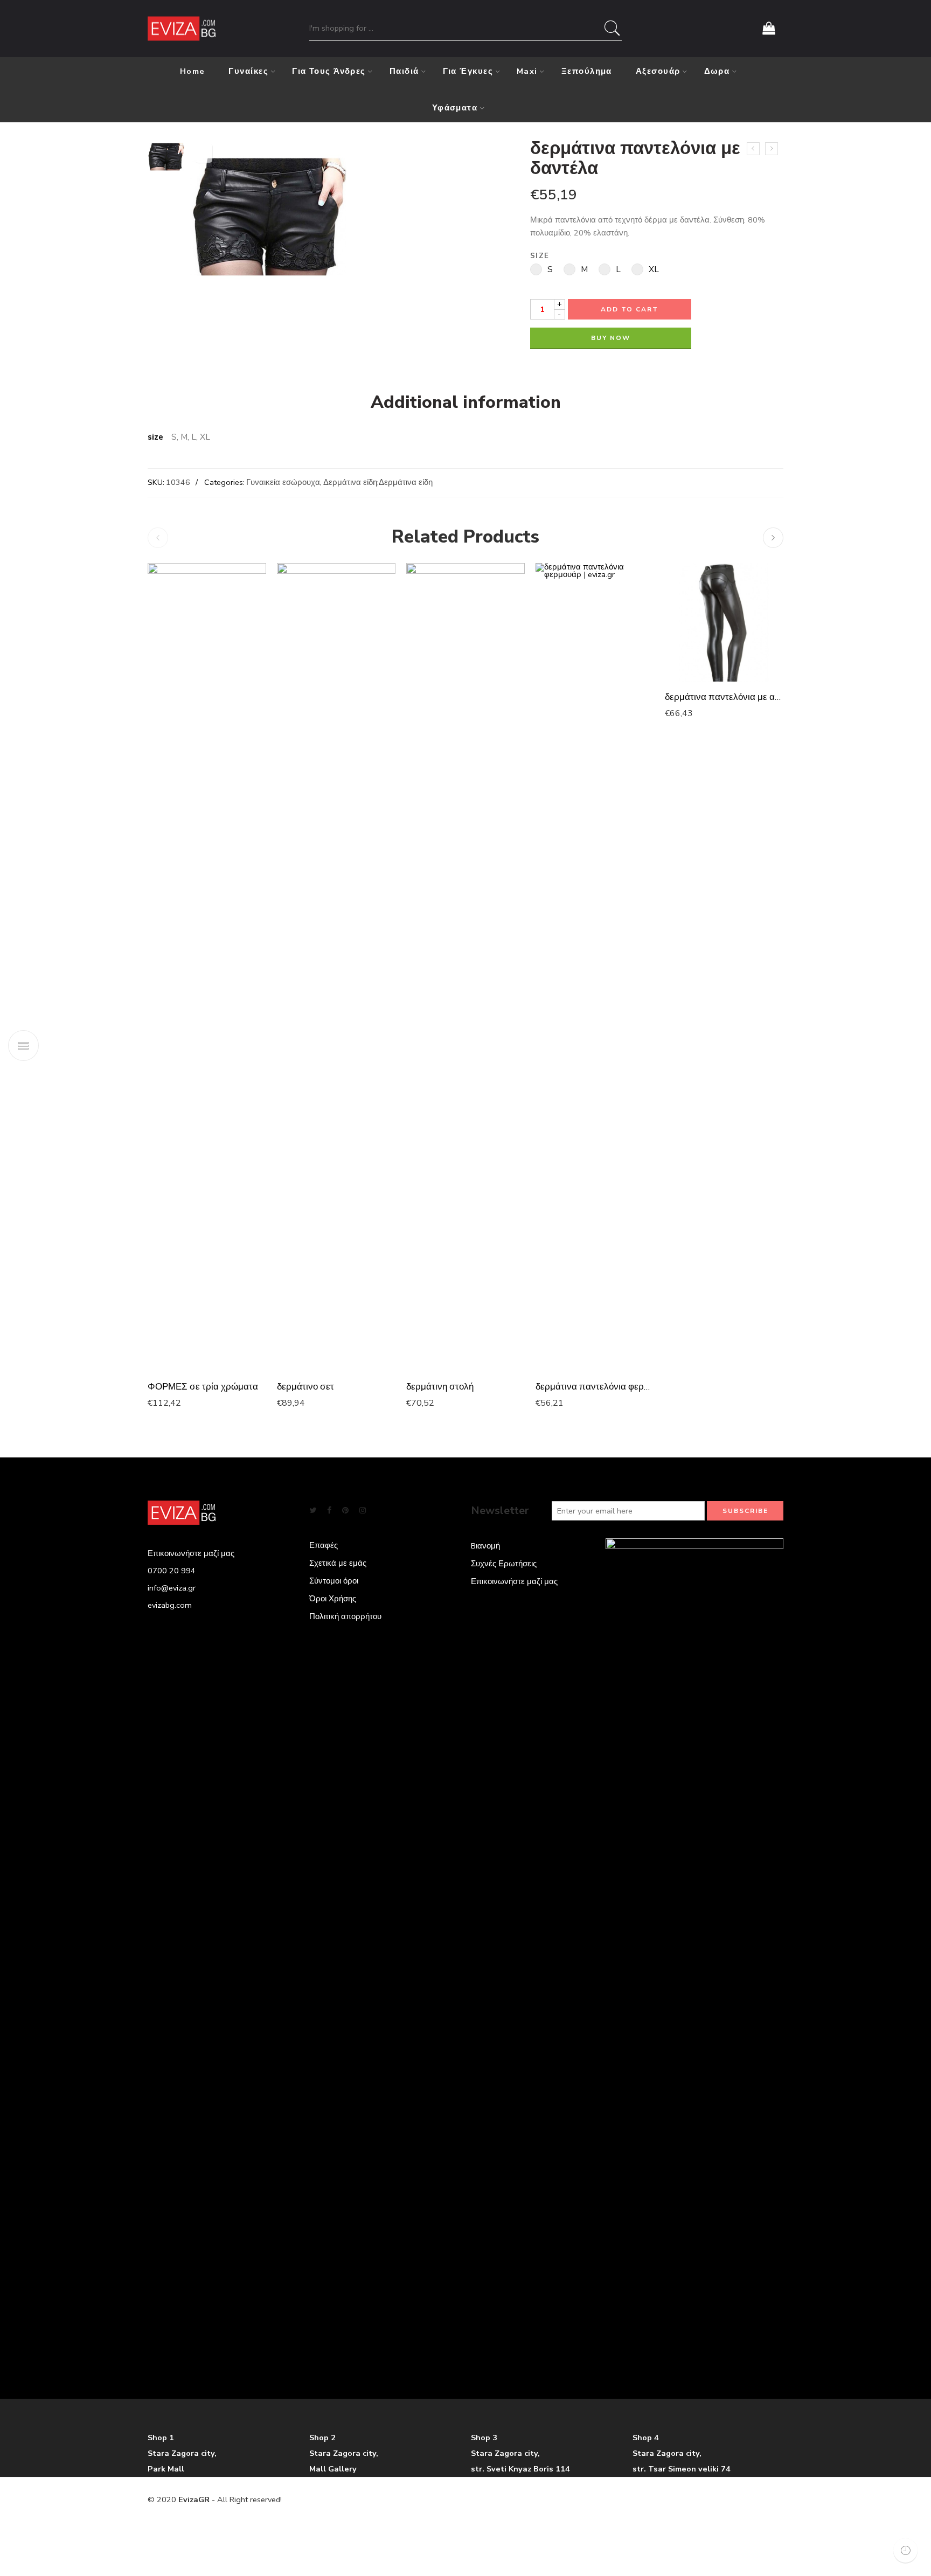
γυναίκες (248, 71)
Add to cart (630, 309)
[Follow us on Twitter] (313, 1511)
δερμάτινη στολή (440, 1387)
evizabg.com (170, 1605)
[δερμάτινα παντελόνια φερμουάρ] (595, 967)
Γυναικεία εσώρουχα (283, 482)
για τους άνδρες (329, 71)
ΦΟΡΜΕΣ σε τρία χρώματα (203, 1387)
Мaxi (527, 71)
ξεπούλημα (587, 71)
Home (193, 71)
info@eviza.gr (172, 1588)
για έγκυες (468, 71)
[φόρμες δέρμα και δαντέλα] (753, 149)
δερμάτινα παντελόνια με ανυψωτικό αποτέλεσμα (724, 697)
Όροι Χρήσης (333, 1599)
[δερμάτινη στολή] (465, 967)
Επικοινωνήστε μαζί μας (514, 1581)
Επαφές (324, 1545)
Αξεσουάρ (658, 71)
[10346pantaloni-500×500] (166, 156)
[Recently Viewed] (905, 2550)
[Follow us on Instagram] (363, 1511)
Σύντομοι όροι (334, 1581)
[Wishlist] (204, 153)
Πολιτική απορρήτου (345, 1616)
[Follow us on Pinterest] (345, 1511)
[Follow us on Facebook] (329, 1511)
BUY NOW (611, 338)
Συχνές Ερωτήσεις (504, 1564)
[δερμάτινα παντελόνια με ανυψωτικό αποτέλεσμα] (724, 622)
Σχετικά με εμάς (338, 1563)
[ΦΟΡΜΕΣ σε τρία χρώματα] (207, 967)
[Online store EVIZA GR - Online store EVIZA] (182, 29)
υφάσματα (455, 108)
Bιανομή (485, 1546)
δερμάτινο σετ (305, 1387)
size (540, 256)
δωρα (717, 71)
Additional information (466, 402)
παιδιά (404, 71)
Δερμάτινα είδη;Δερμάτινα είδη (378, 482)
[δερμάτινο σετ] (336, 967)
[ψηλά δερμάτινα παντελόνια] (772, 149)
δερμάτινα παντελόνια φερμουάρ (595, 1387)
